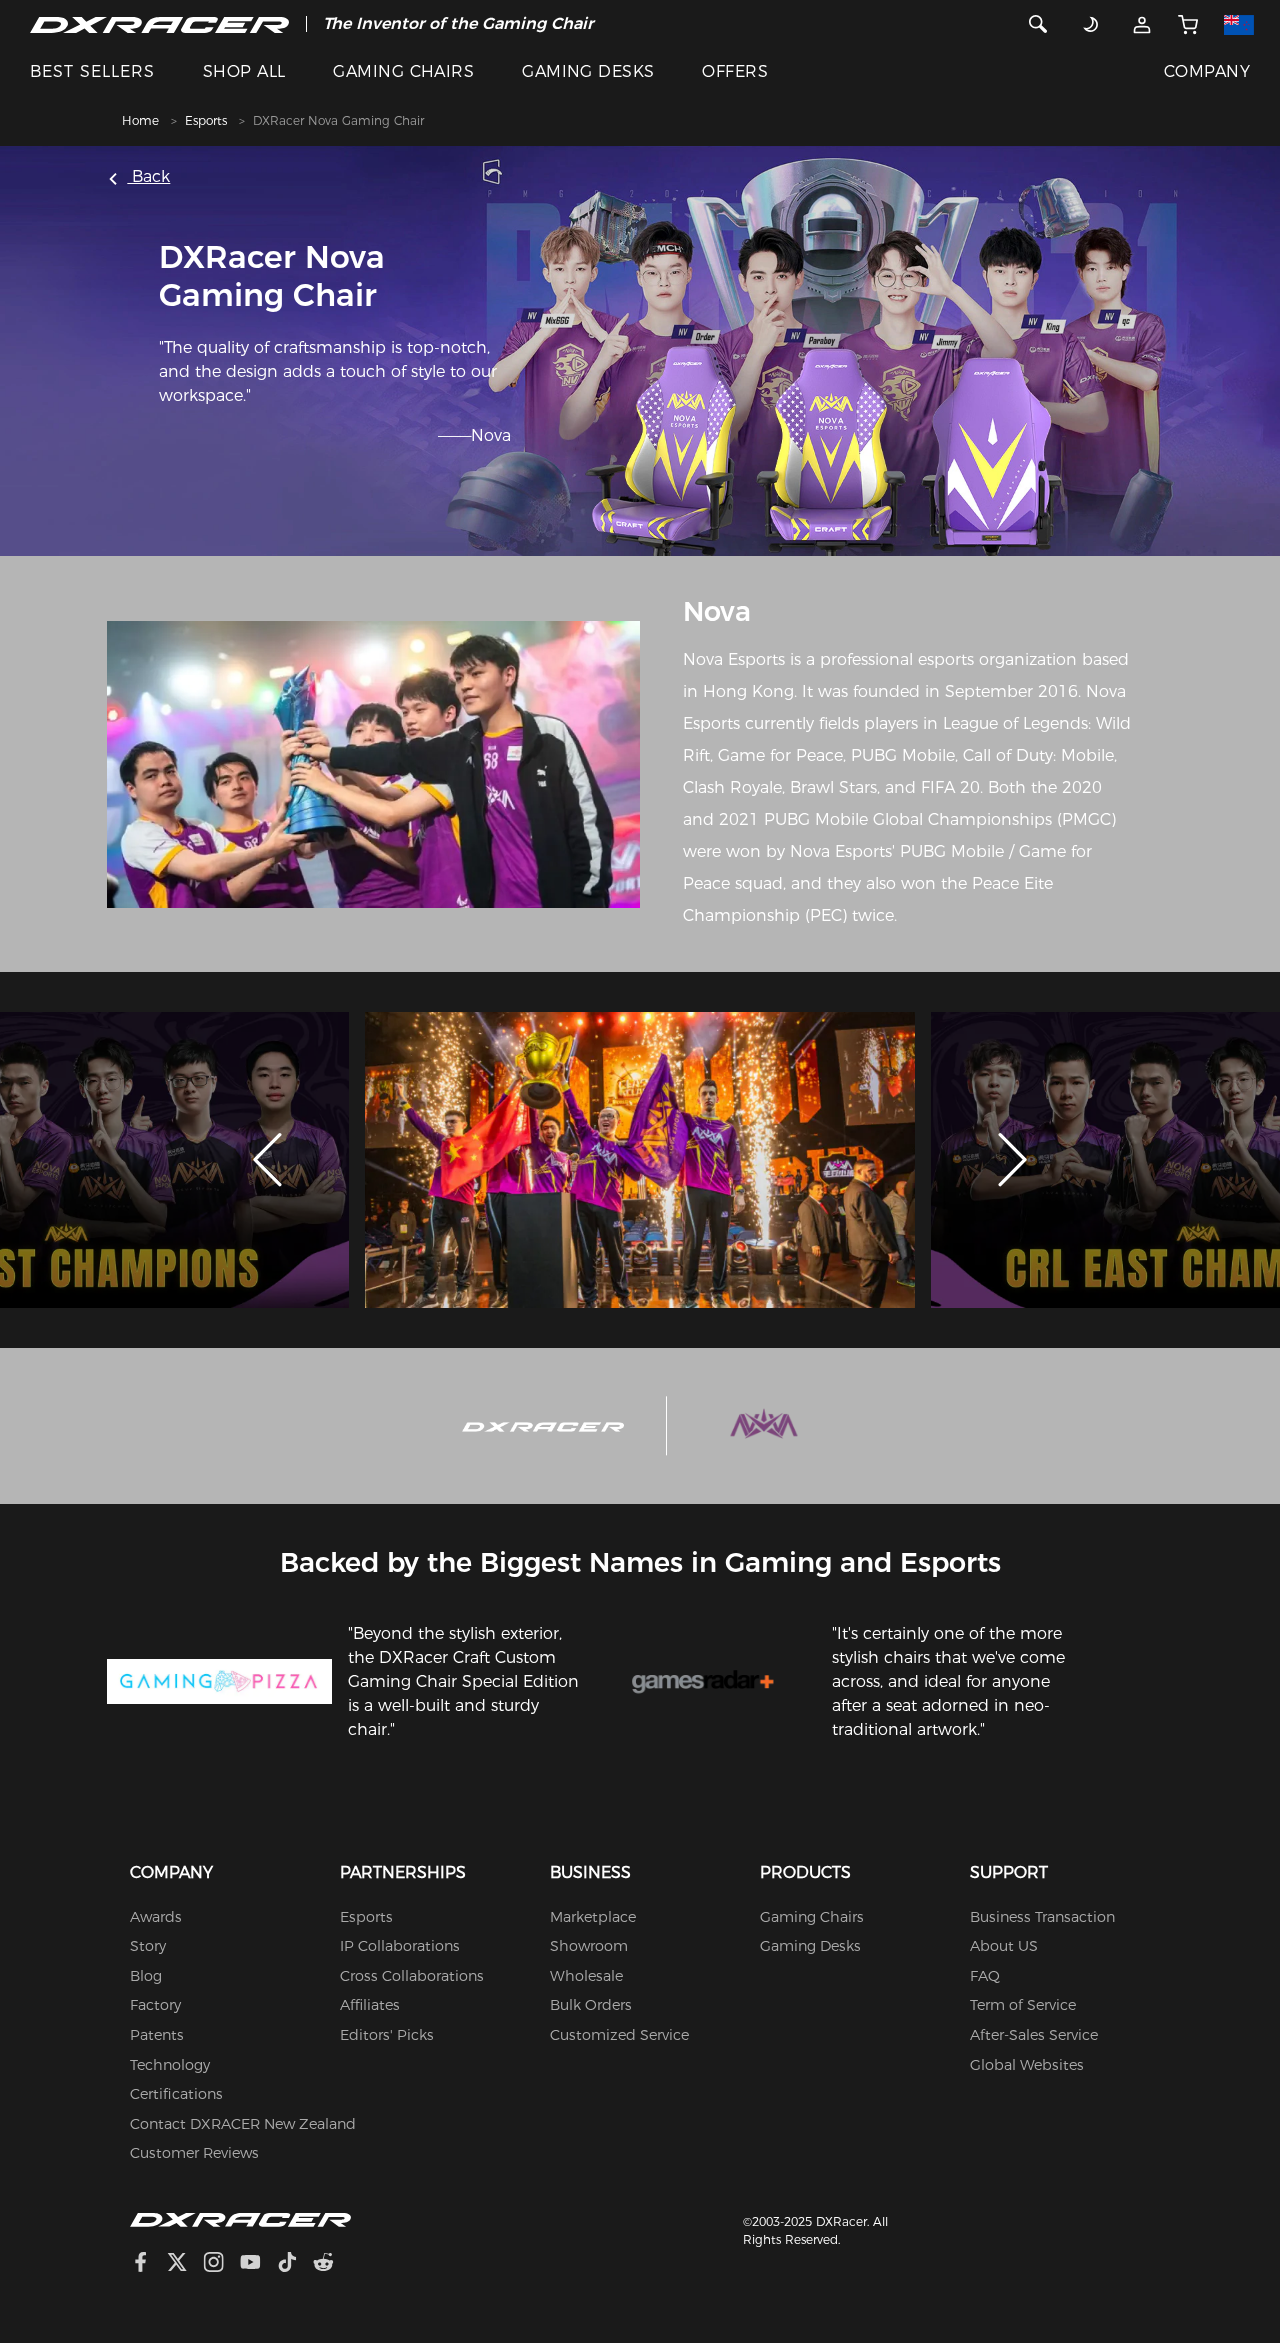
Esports (206, 120)
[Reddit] (331, 2264)
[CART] (1187, 24)
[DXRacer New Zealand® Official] (159, 24)
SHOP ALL (244, 71)
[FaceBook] (148, 2264)
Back (148, 176)
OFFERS (735, 71)
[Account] (1141, 24)
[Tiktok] (295, 2264)
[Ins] (221, 2264)
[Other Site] (1239, 24)
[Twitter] (185, 2264)
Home (140, 120)
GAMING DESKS (588, 71)
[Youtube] (258, 2264)
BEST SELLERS (92, 71)
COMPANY (1207, 71)
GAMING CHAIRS (403, 71)
